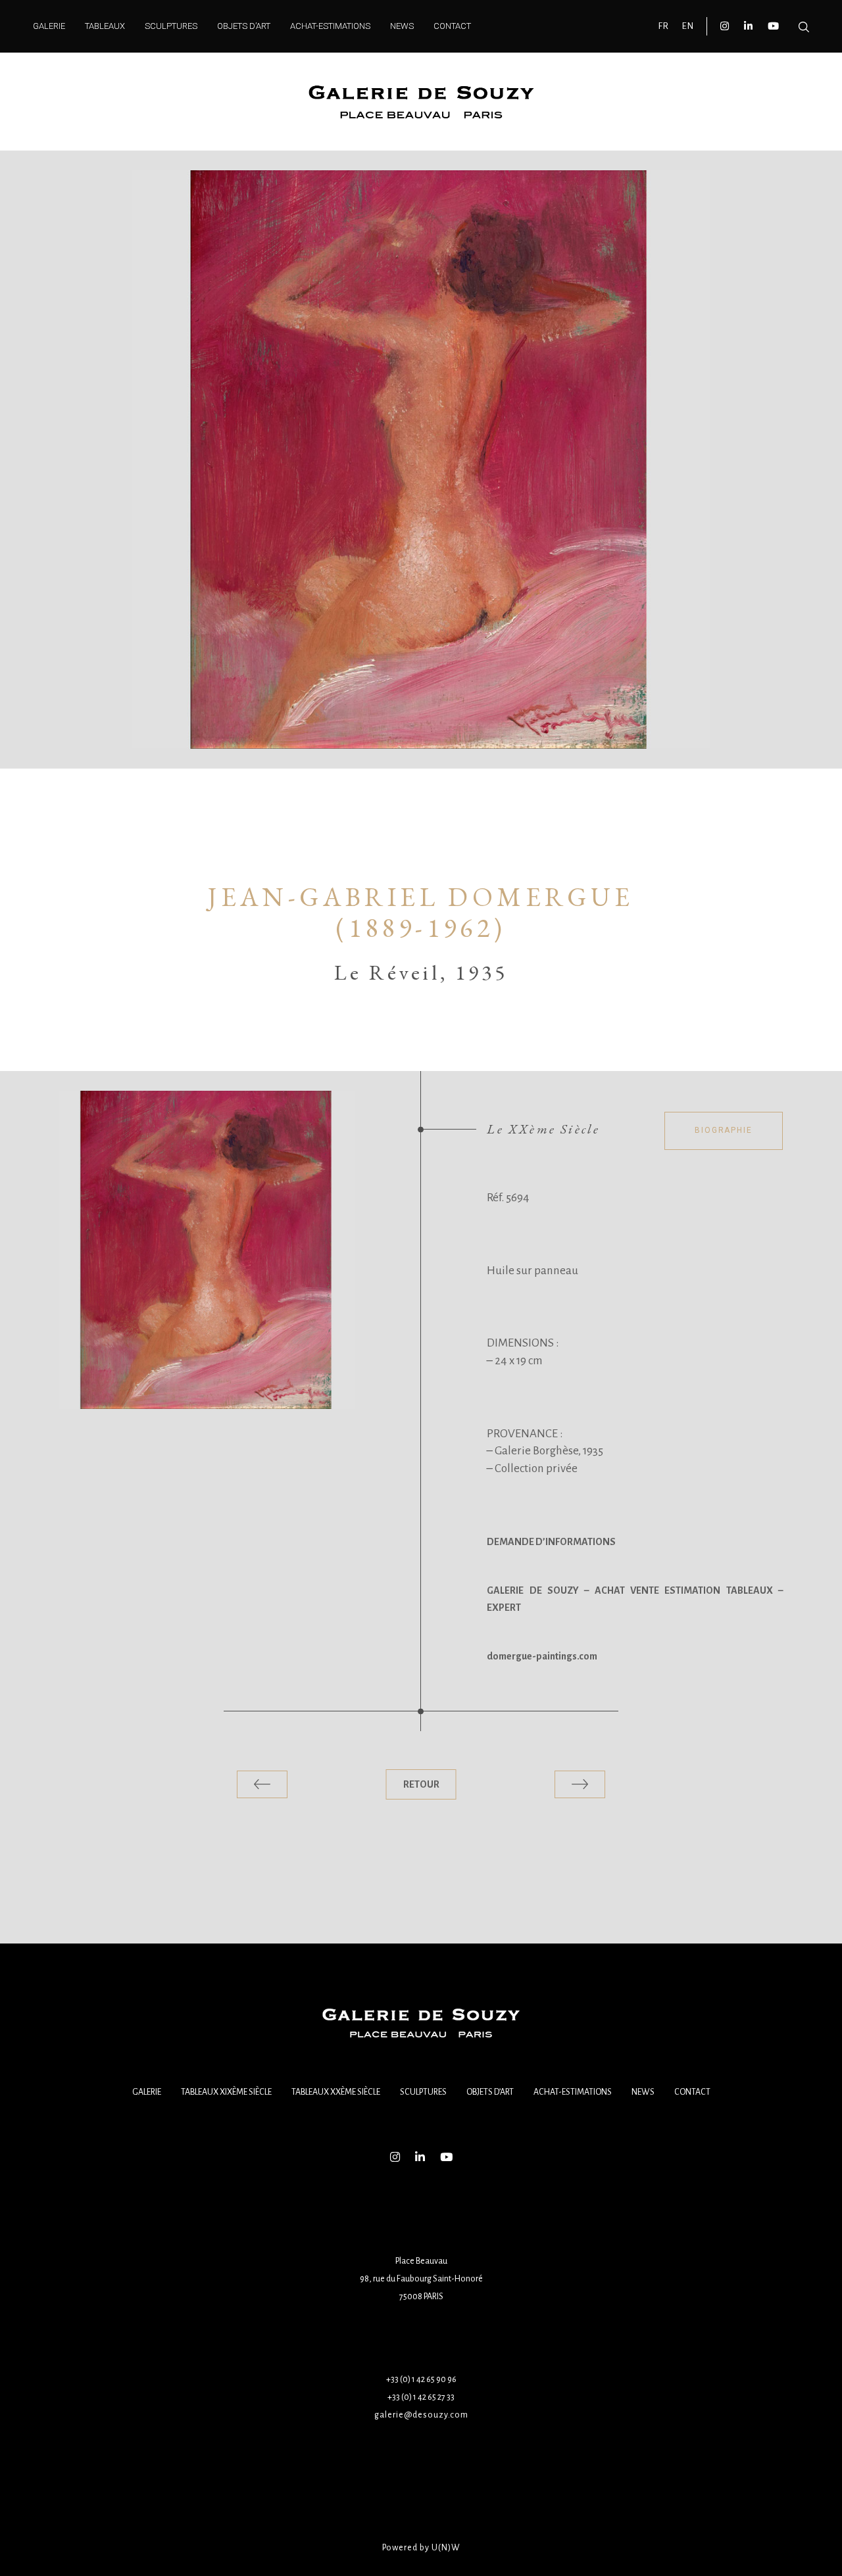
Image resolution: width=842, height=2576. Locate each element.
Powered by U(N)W (421, 2548)
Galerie (147, 2092)
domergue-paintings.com (542, 1656)
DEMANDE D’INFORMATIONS (551, 1542)
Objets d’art (490, 2092)
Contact (692, 2092)
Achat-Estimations (573, 2092)
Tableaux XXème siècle (336, 2092)
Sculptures (423, 2092)
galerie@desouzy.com (421, 2415)
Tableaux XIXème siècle (226, 2092)
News (643, 2092)
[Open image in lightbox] (207, 1250)
